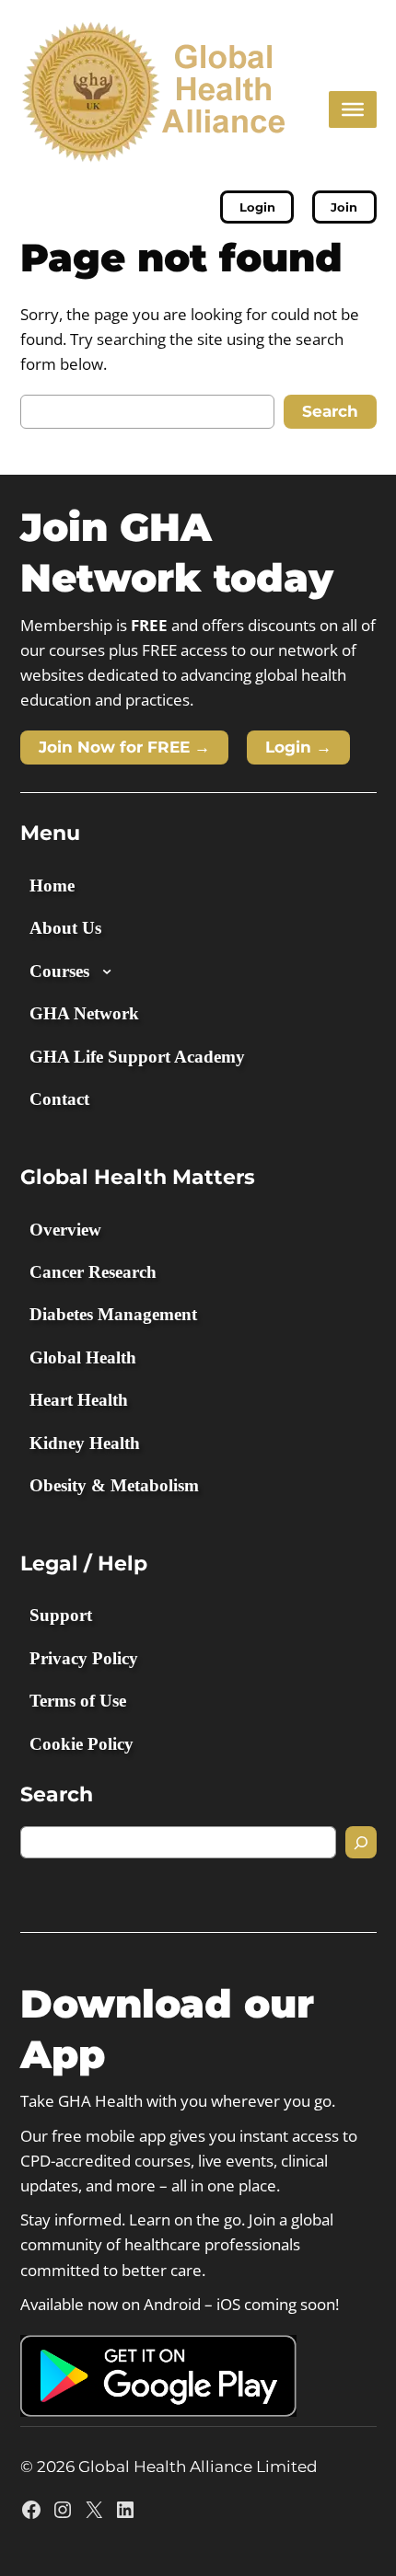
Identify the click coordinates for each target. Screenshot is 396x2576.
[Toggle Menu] (353, 109)
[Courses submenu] (107, 971)
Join (344, 207)
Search (330, 411)
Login (257, 207)
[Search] (361, 1842)
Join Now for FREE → (124, 747)
